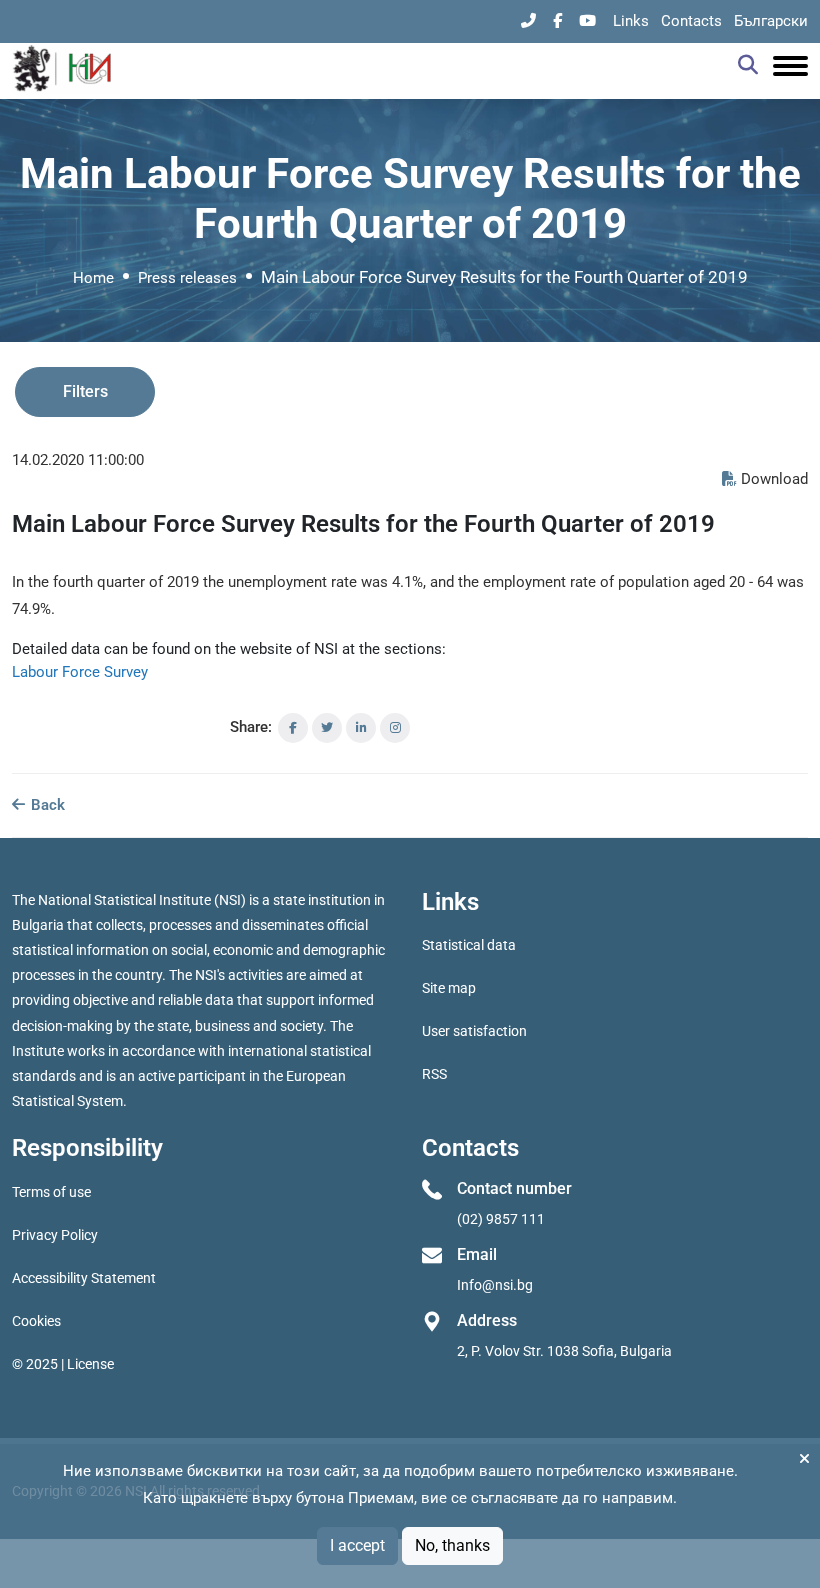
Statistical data (469, 945)
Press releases (187, 278)
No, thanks (452, 1545)
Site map (449, 988)
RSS (434, 1074)
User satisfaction (474, 1031)
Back (46, 805)
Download (774, 479)
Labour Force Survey (80, 672)
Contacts (691, 21)
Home (93, 278)
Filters (85, 391)
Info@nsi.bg (495, 1285)
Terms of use (51, 1192)
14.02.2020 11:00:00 (78, 460)
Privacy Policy (55, 1235)
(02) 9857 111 (501, 1219)
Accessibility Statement (84, 1278)
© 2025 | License (63, 1364)
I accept (357, 1545)
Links (631, 21)
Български (771, 21)
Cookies (36, 1321)
